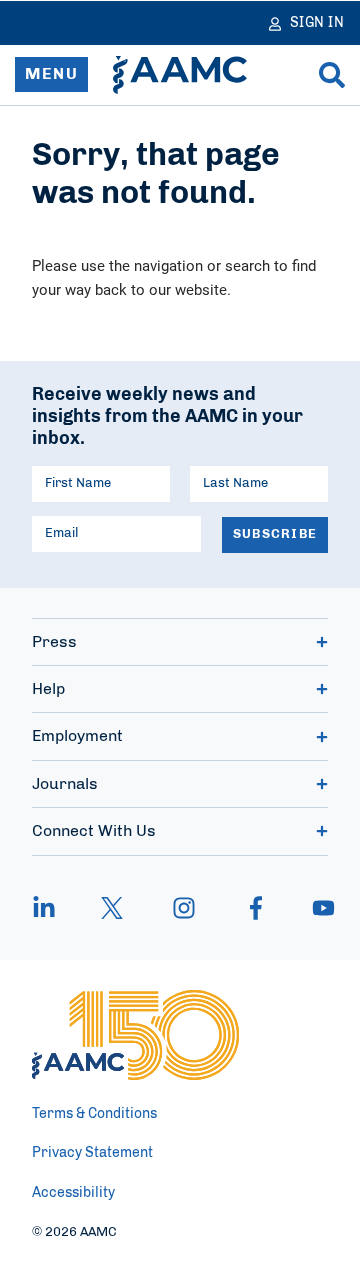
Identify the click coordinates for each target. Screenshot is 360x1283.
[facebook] (256, 908)
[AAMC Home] (180, 75)
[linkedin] (54, 908)
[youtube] (314, 908)
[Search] (332, 75)
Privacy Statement (92, 1153)
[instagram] (184, 908)
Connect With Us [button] (94, 831)
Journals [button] (65, 784)
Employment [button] (77, 736)
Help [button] (48, 689)
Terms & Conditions (94, 1114)
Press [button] (54, 642)
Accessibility (73, 1193)
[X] (112, 908)
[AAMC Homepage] (135, 1035)
